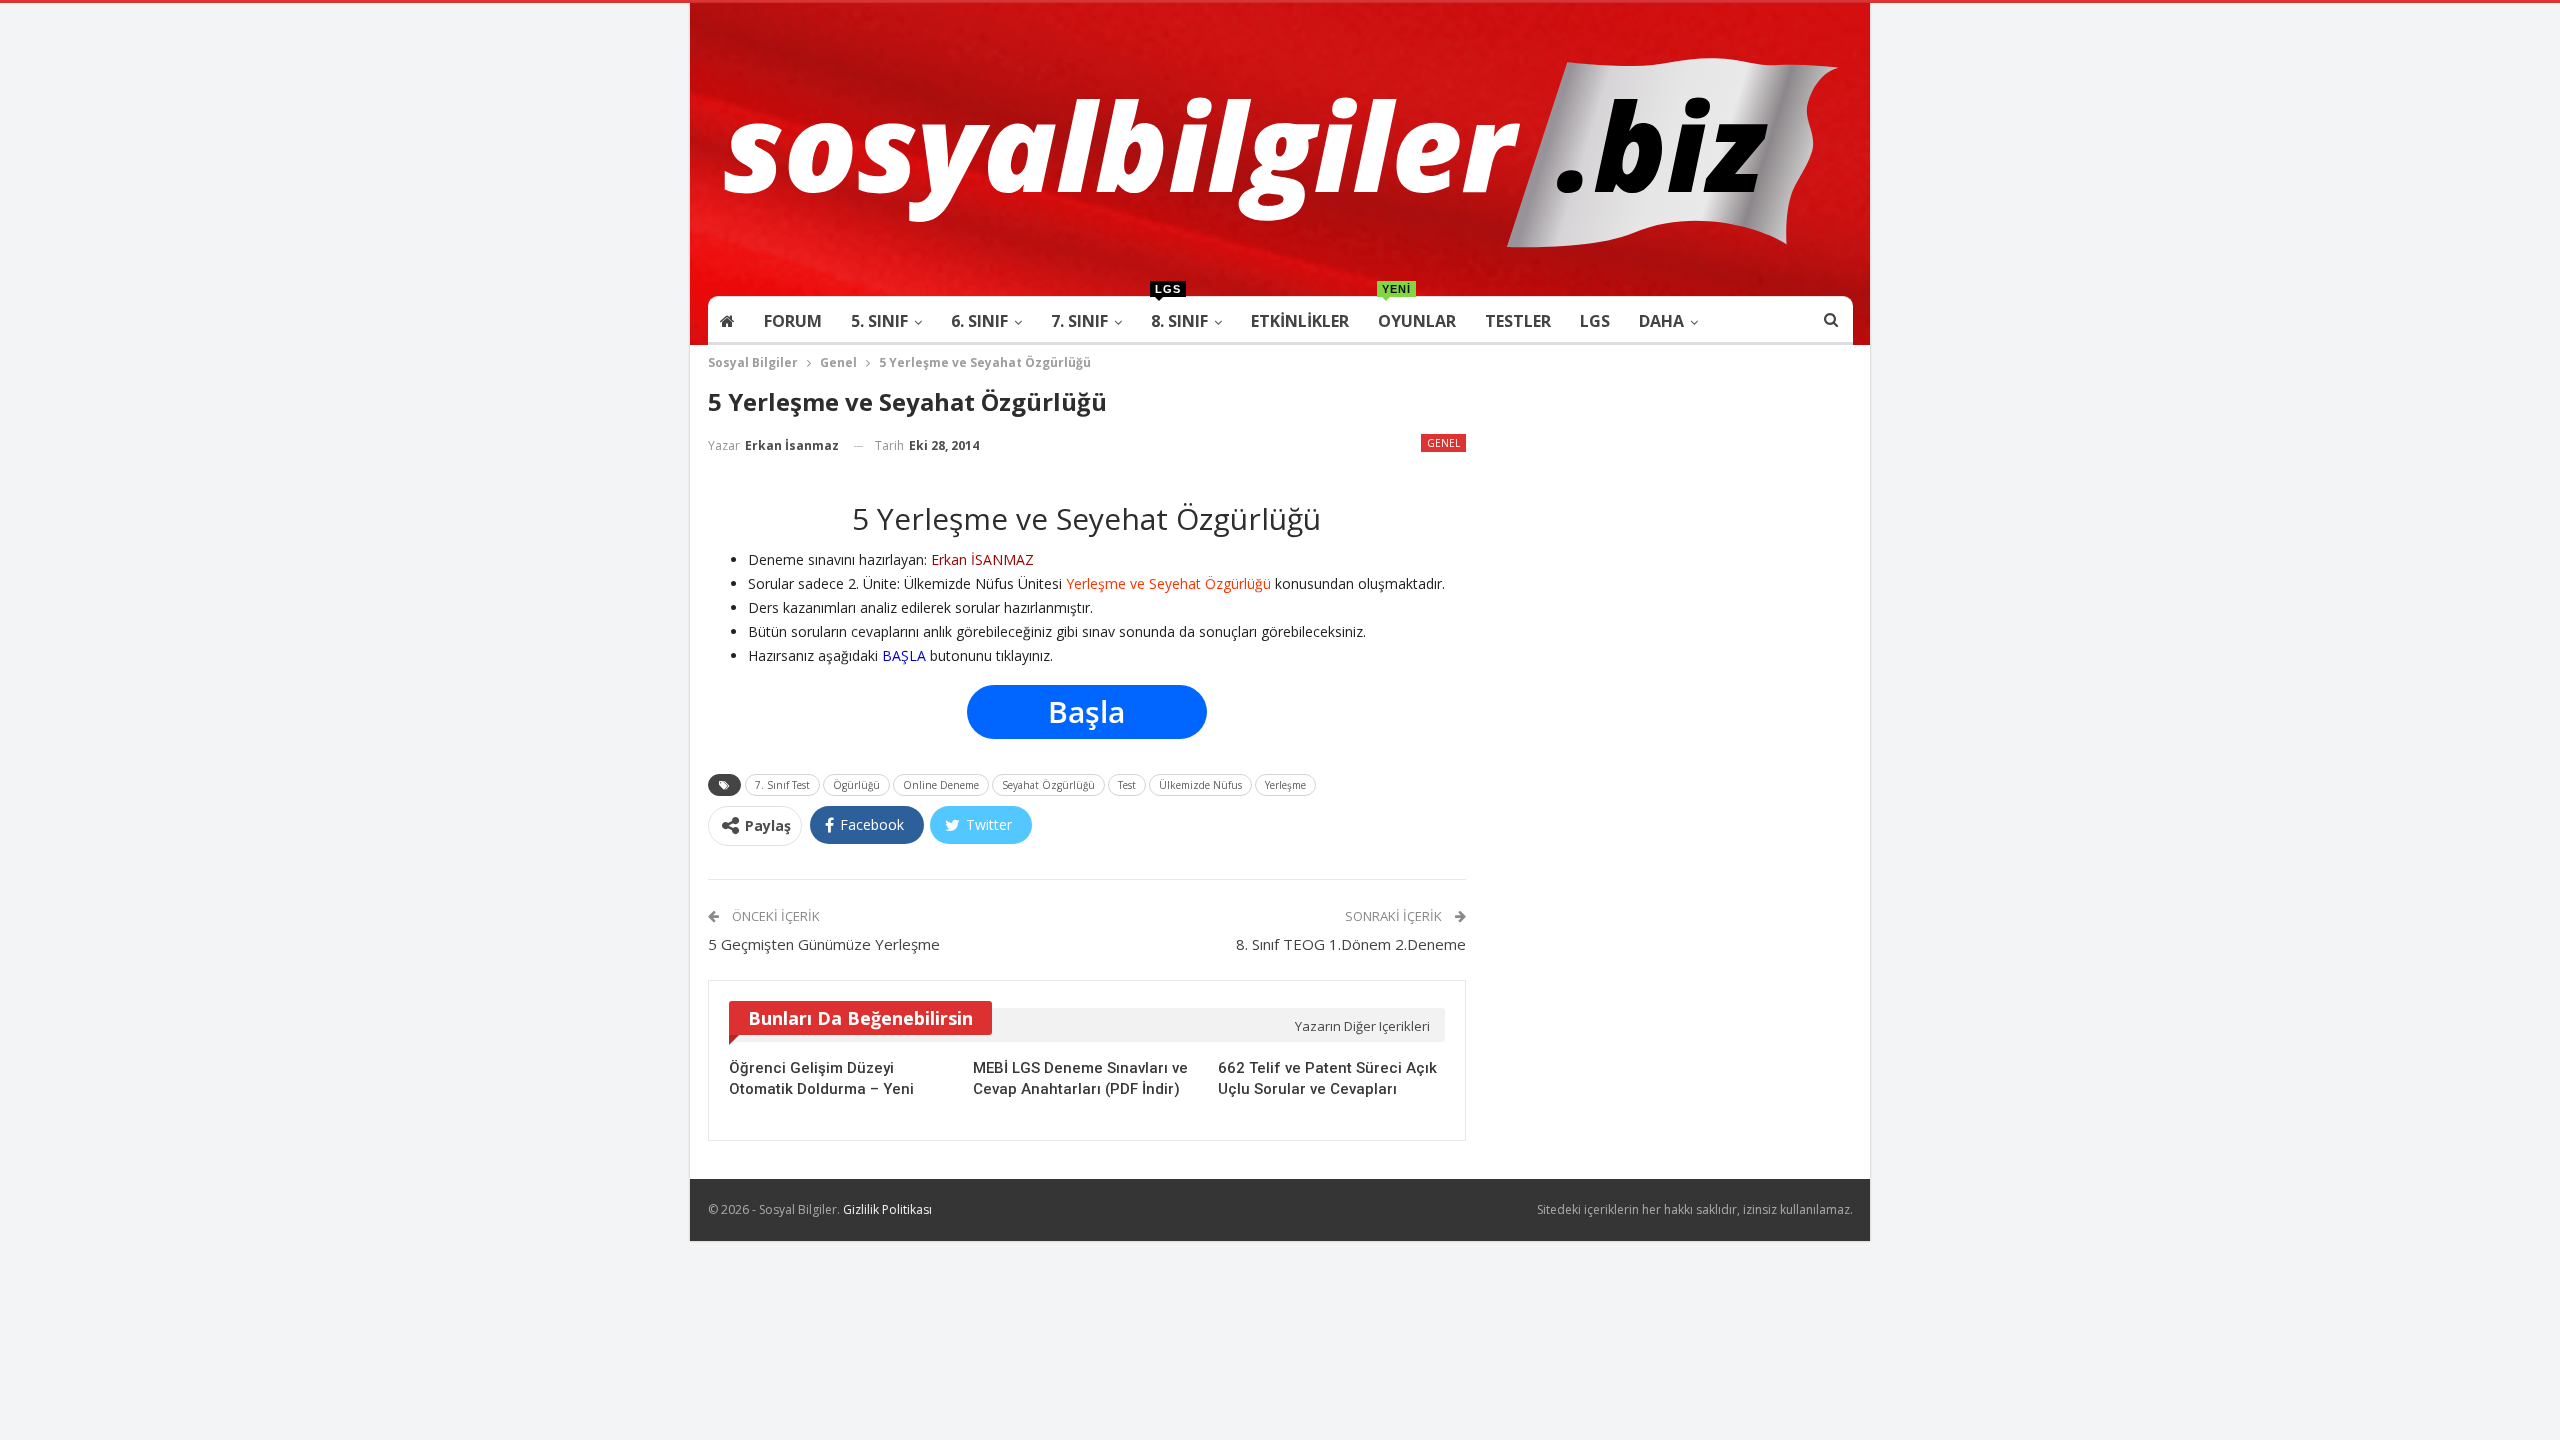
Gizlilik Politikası (887, 1209)
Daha (1661, 321)
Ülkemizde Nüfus (1200, 785)
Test (1127, 785)
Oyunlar (1417, 314)
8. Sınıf (1179, 314)
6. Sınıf (979, 321)
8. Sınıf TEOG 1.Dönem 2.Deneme (1351, 944)
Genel (1443, 443)
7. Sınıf (1079, 321)
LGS (1595, 321)
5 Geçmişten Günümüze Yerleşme (824, 944)
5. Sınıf (879, 321)
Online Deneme (941, 785)
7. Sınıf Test (782, 785)
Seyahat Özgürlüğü (1048, 785)
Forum (793, 321)
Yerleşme (1285, 785)
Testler (1518, 321)
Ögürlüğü (856, 785)
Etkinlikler (1300, 321)
